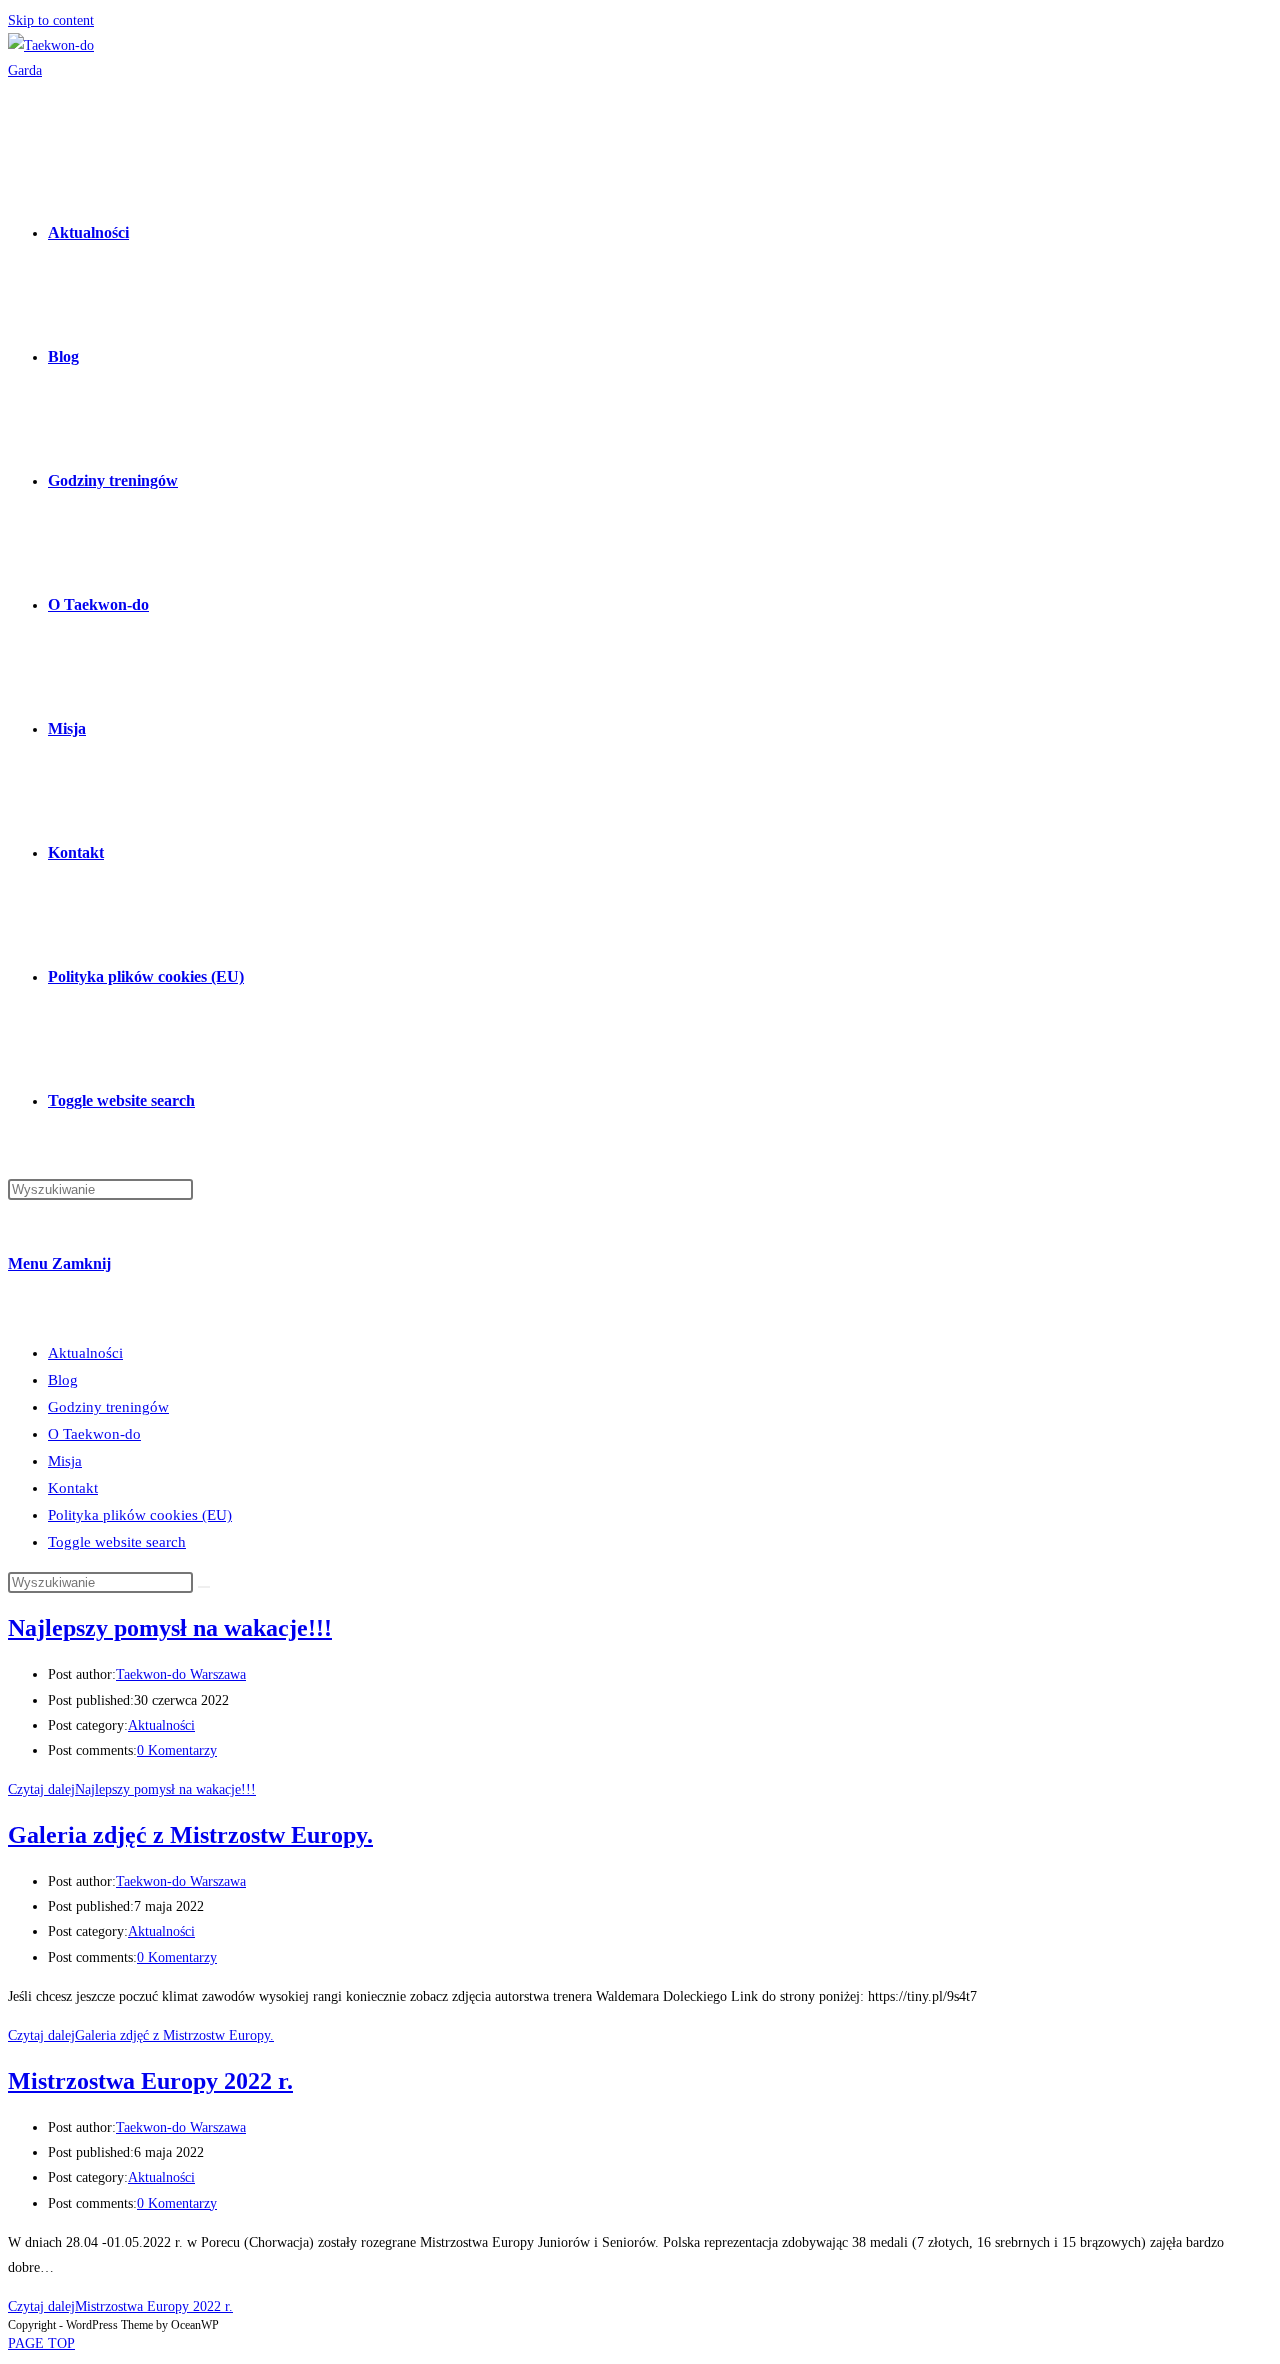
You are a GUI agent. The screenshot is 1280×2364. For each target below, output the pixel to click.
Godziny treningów (108, 1407)
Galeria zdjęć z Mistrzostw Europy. (190, 1835)
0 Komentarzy (177, 1750)
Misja (65, 1461)
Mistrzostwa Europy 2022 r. (150, 2081)
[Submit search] (204, 1587)
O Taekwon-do (94, 1434)
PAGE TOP (41, 2343)
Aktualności (85, 1353)
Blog (63, 1380)
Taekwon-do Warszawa (181, 1674)
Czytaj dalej (132, 1789)
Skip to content (51, 20)
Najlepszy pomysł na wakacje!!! (170, 1628)
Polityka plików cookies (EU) (140, 1515)
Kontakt (73, 1488)
